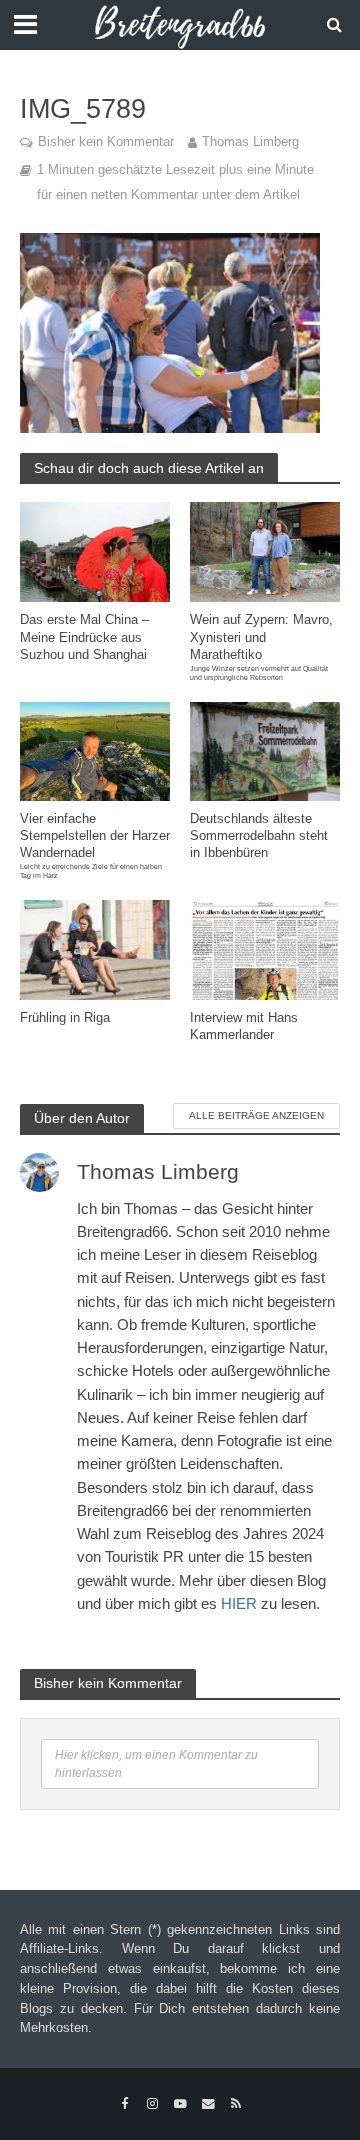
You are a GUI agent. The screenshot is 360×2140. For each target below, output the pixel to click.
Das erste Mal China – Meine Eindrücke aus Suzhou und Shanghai (84, 637)
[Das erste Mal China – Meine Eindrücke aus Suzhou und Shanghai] (95, 550)
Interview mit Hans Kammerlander (244, 1026)
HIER (239, 1603)
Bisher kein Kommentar (106, 142)
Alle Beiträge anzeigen (256, 1115)
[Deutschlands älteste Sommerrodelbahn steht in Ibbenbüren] (265, 749)
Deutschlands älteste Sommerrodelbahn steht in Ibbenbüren (259, 836)
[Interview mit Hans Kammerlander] (265, 948)
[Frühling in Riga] (95, 948)
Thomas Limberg (250, 142)
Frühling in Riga (65, 1018)
